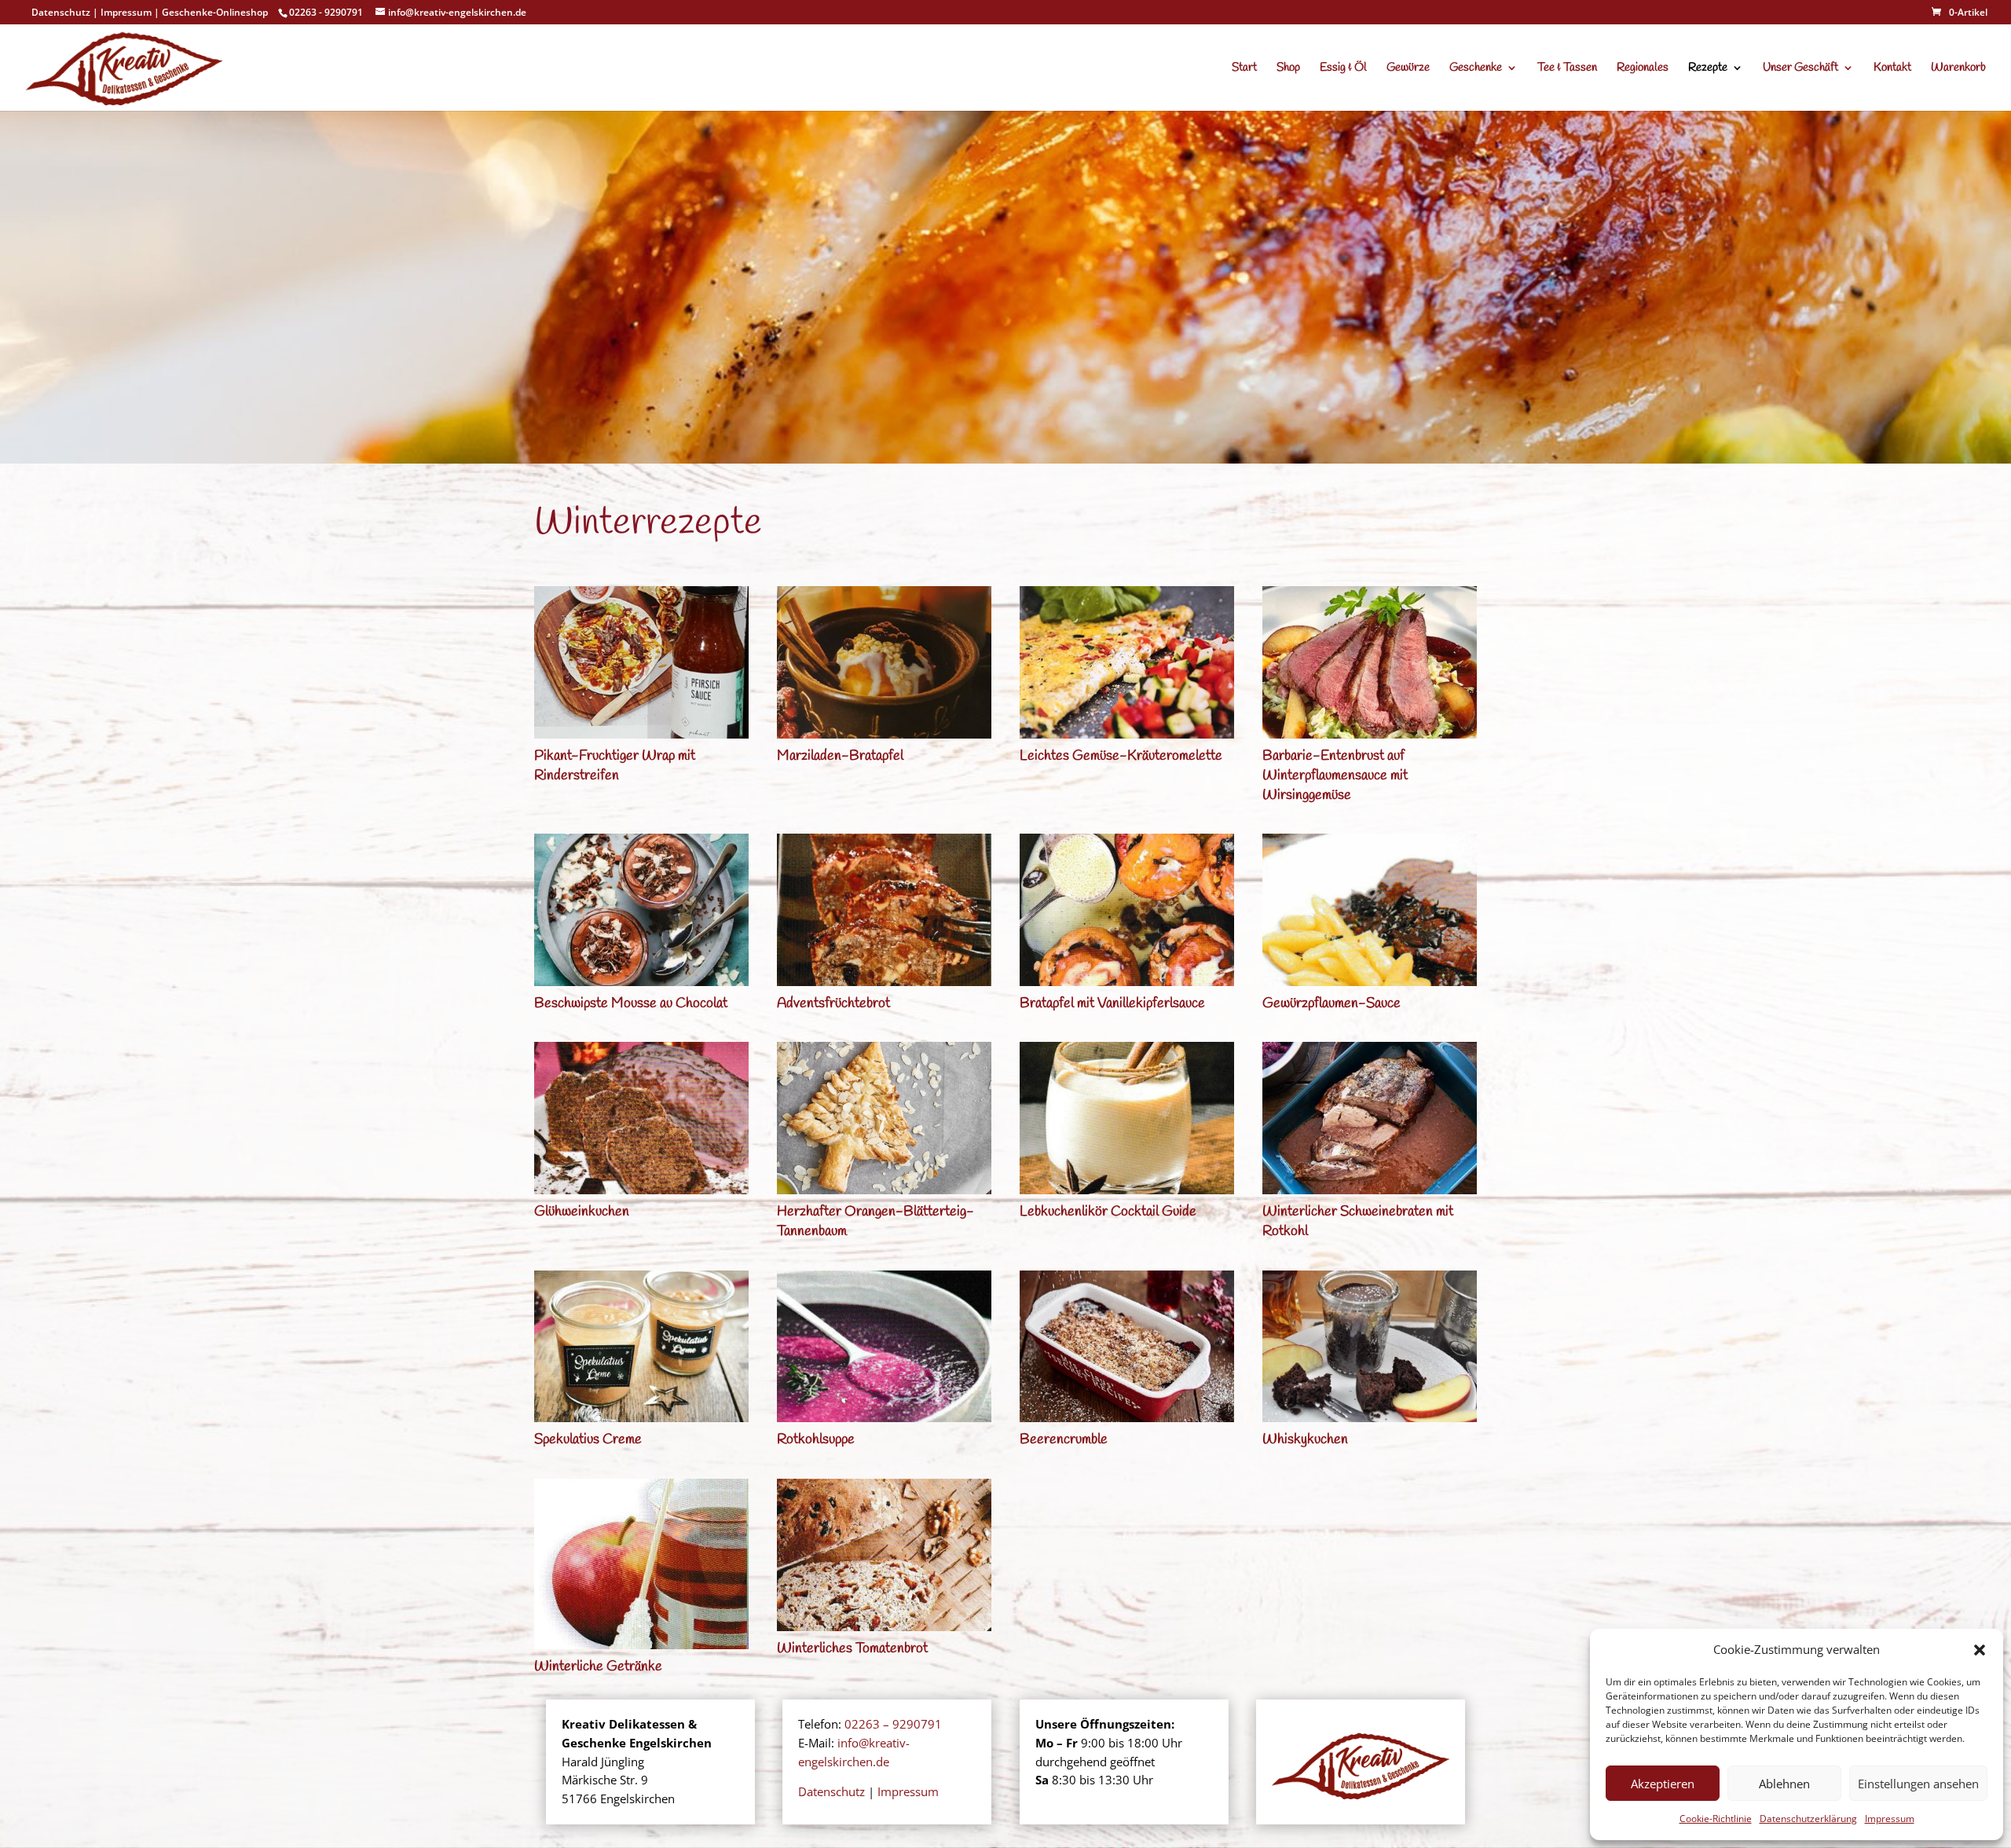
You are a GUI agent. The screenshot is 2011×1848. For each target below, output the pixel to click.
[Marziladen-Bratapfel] (884, 662)
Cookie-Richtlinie (1716, 1819)
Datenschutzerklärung (1808, 1819)
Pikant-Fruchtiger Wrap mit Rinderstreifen (615, 766)
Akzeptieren (1663, 1784)
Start (1244, 69)
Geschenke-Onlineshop (215, 12)
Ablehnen (1784, 1784)
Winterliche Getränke (598, 1666)
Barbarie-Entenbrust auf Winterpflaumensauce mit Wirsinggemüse (1335, 775)
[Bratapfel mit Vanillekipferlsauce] (1127, 910)
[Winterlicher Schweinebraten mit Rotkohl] (1370, 1118)
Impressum (1890, 1819)
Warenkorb (1958, 69)
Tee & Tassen (1567, 69)
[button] (1980, 1650)
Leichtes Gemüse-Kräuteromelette (1121, 756)
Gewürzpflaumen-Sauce (1332, 1003)
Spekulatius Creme (588, 1439)
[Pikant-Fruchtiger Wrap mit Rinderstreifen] (641, 662)
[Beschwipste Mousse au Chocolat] (641, 910)
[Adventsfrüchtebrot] (884, 910)
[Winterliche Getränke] (641, 1564)
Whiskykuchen (1305, 1439)
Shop (1288, 69)
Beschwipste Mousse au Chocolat (631, 1003)
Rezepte (1708, 69)
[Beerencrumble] (1127, 1347)
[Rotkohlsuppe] (884, 1347)
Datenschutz (61, 12)
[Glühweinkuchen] (641, 1118)
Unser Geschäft (1800, 69)
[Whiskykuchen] (1370, 1347)
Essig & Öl (1343, 69)
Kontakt (1892, 69)
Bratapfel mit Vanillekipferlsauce (1112, 1003)
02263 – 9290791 (893, 1724)
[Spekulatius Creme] (641, 1347)
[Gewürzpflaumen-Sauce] (1370, 910)
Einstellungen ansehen (1918, 1784)
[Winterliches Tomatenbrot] (884, 1555)
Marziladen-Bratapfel (840, 756)
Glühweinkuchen (582, 1212)
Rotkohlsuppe (816, 1439)
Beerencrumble (1064, 1439)
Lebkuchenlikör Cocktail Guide (1108, 1212)
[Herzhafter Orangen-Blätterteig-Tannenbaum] (884, 1118)
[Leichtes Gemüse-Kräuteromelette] (1127, 662)
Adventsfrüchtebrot (833, 1003)
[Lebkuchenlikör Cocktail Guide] (1127, 1118)
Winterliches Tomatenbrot (852, 1648)
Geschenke (1476, 69)
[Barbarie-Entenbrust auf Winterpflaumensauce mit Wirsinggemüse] (1370, 662)
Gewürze (1408, 69)
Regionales (1643, 69)
